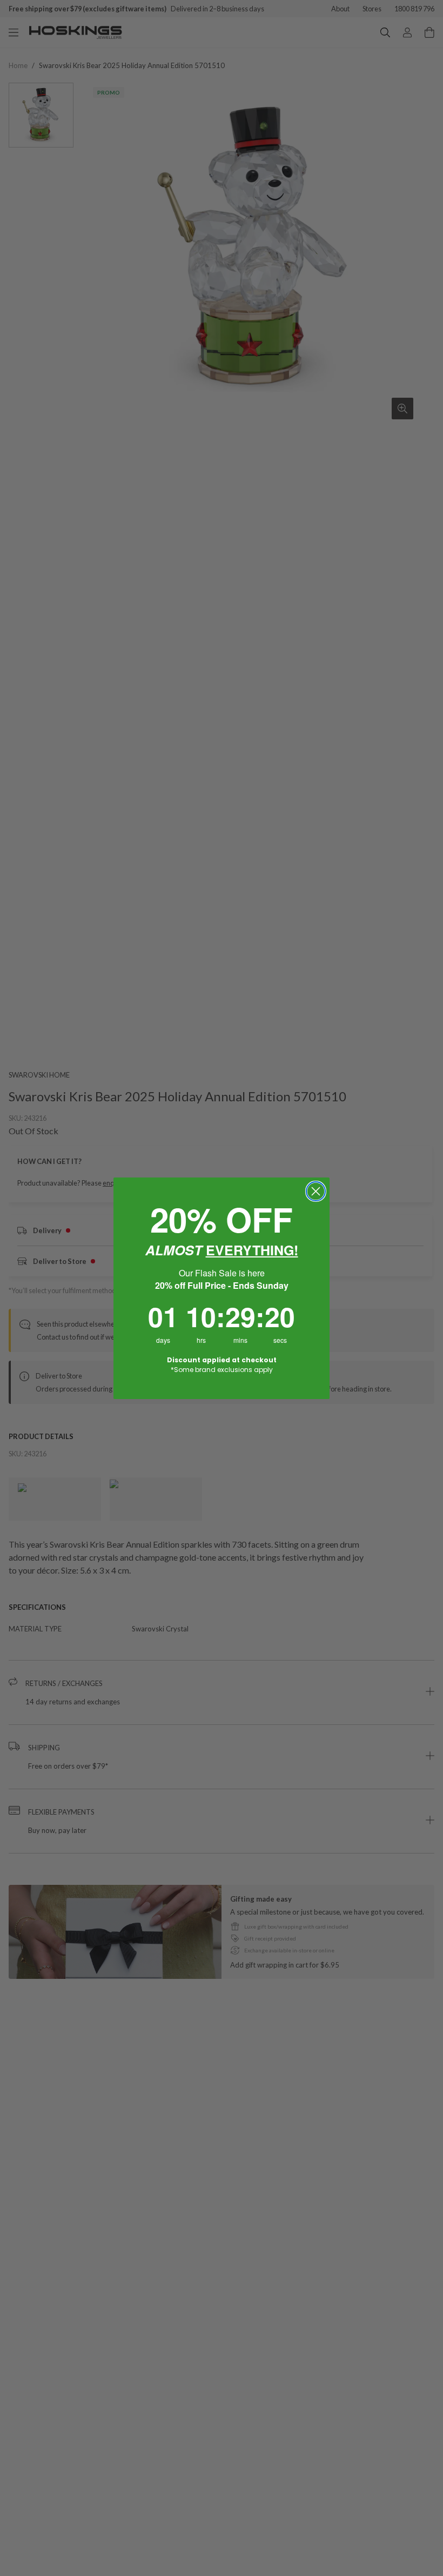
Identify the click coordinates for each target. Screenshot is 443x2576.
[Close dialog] (316, 1191)
